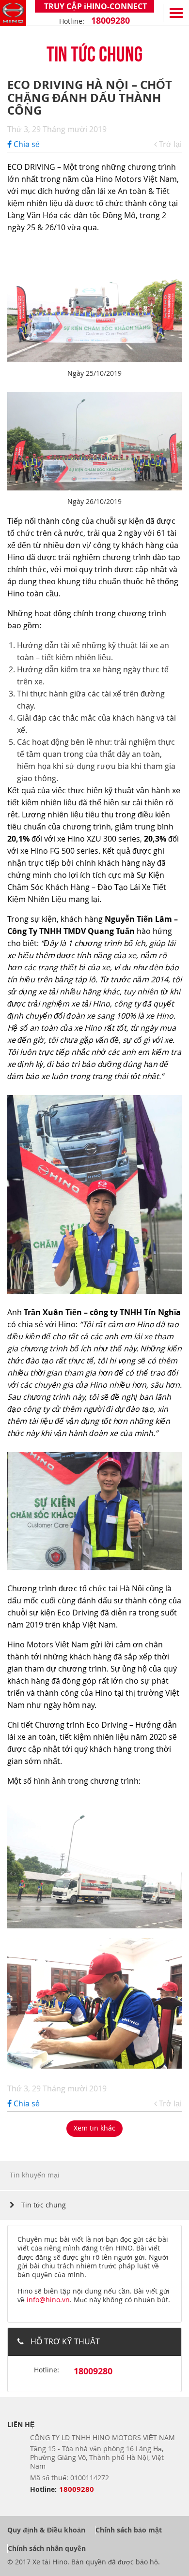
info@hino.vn (48, 2300)
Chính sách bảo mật (129, 2530)
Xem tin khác (94, 2128)
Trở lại (169, 144)
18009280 (109, 21)
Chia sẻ (26, 144)
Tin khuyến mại (35, 2175)
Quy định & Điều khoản (46, 2530)
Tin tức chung (43, 2205)
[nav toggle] (176, 13)
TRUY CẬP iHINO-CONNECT (94, 6)
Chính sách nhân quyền (47, 2548)
